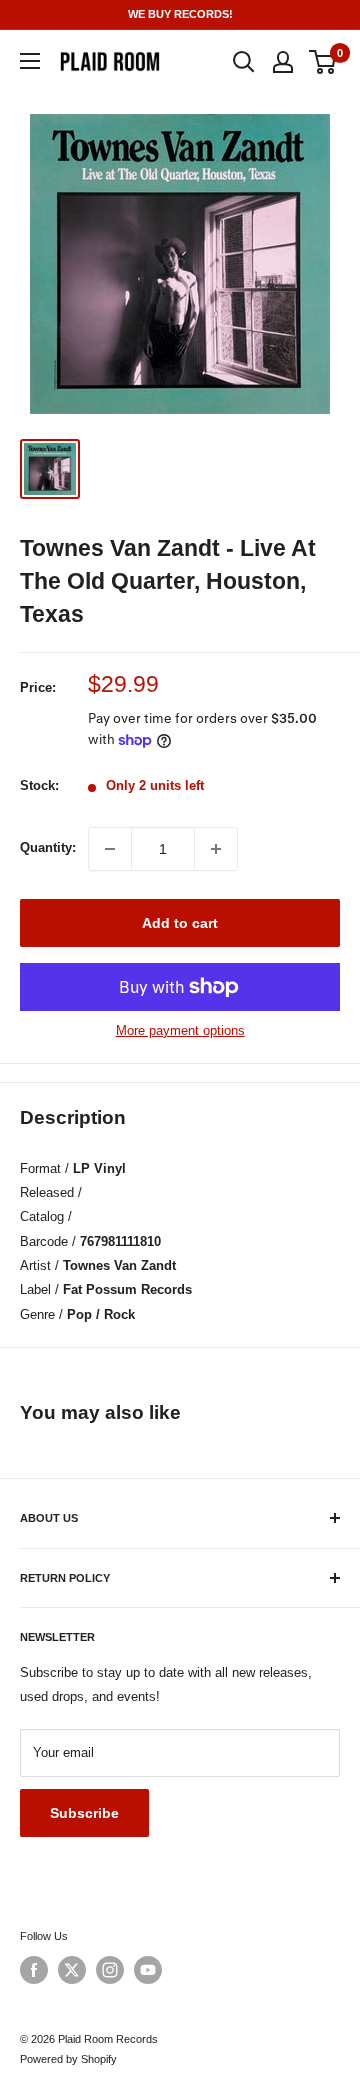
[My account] (283, 62)
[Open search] (244, 62)
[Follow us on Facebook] (34, 1970)
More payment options (180, 1030)
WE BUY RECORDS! (180, 14)
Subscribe (84, 1813)
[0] (323, 62)
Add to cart (180, 923)
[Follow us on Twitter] (72, 1970)
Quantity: (48, 847)
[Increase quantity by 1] (216, 849)
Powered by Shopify (68, 2059)
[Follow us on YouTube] (148, 1970)
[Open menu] (30, 61)
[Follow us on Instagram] (110, 1970)
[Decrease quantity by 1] (110, 849)
